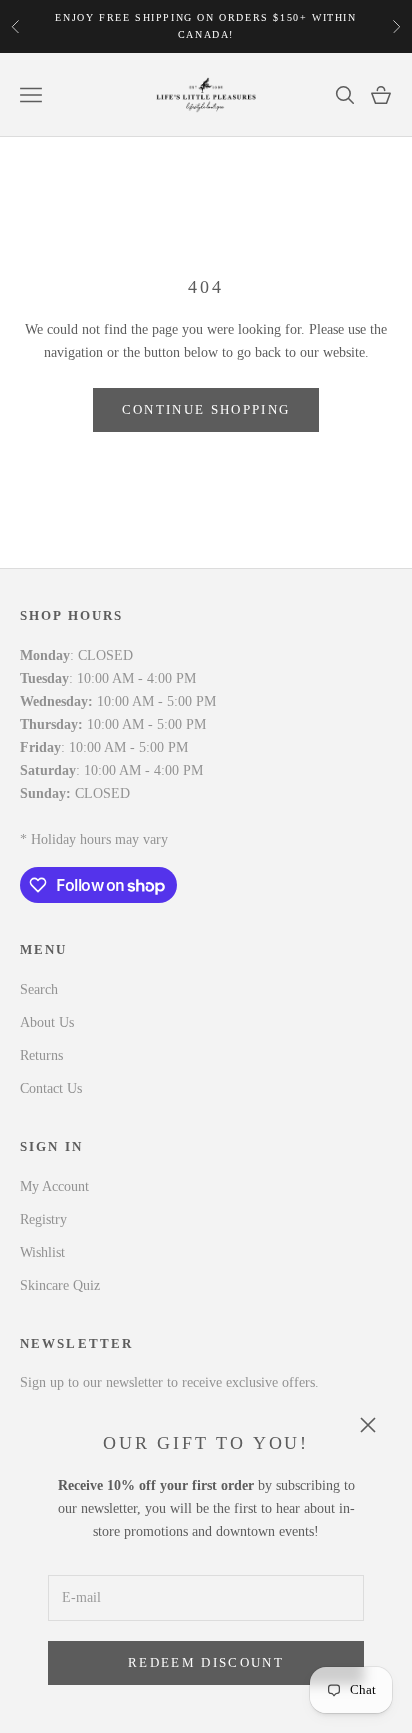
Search (39, 989)
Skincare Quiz (60, 1285)
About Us (47, 1022)
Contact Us (51, 1088)
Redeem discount (206, 1662)
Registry (43, 1219)
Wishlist (42, 1252)
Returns (41, 1055)
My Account (54, 1186)
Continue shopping (206, 409)
